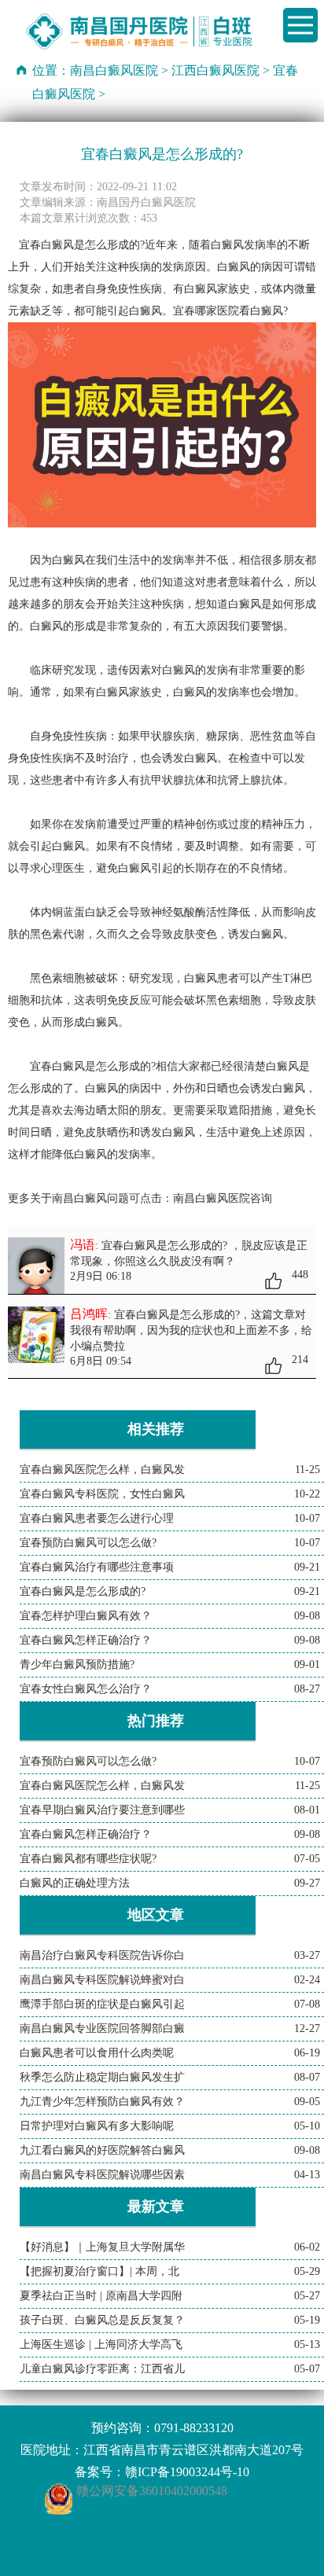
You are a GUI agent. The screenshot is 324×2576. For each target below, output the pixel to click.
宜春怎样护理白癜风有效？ (86, 1616)
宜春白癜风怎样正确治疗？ (86, 1640)
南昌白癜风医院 (114, 70)
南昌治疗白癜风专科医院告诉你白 (102, 1955)
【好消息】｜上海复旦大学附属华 (102, 2247)
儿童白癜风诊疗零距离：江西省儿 (102, 2369)
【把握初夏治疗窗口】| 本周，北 (99, 2271)
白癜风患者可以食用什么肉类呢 (97, 2053)
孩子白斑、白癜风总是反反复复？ (102, 2320)
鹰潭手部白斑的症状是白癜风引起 (102, 2004)
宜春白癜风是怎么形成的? (83, 1591)
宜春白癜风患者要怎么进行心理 (97, 1518)
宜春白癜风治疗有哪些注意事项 (97, 1567)
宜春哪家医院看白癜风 (228, 311)
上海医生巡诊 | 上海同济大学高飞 (101, 2344)
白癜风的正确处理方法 (75, 1883)
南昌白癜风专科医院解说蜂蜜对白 (102, 1980)
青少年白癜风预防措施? (77, 1665)
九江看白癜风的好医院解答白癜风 (102, 2150)
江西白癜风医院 (215, 70)
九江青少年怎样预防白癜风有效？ (102, 2102)
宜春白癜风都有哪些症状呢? (88, 1859)
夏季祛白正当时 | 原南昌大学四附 (101, 2296)
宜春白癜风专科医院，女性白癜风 (102, 1494)
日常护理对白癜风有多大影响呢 (97, 2126)
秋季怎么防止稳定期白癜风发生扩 (102, 2077)
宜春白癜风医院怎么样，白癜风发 (102, 1470)
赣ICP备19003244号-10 (187, 2472)
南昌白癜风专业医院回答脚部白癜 (102, 2028)
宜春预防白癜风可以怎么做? (88, 1543)
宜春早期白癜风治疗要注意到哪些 (102, 1810)
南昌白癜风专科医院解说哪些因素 (102, 2175)
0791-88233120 (194, 2428)
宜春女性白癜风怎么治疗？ (86, 1689)
